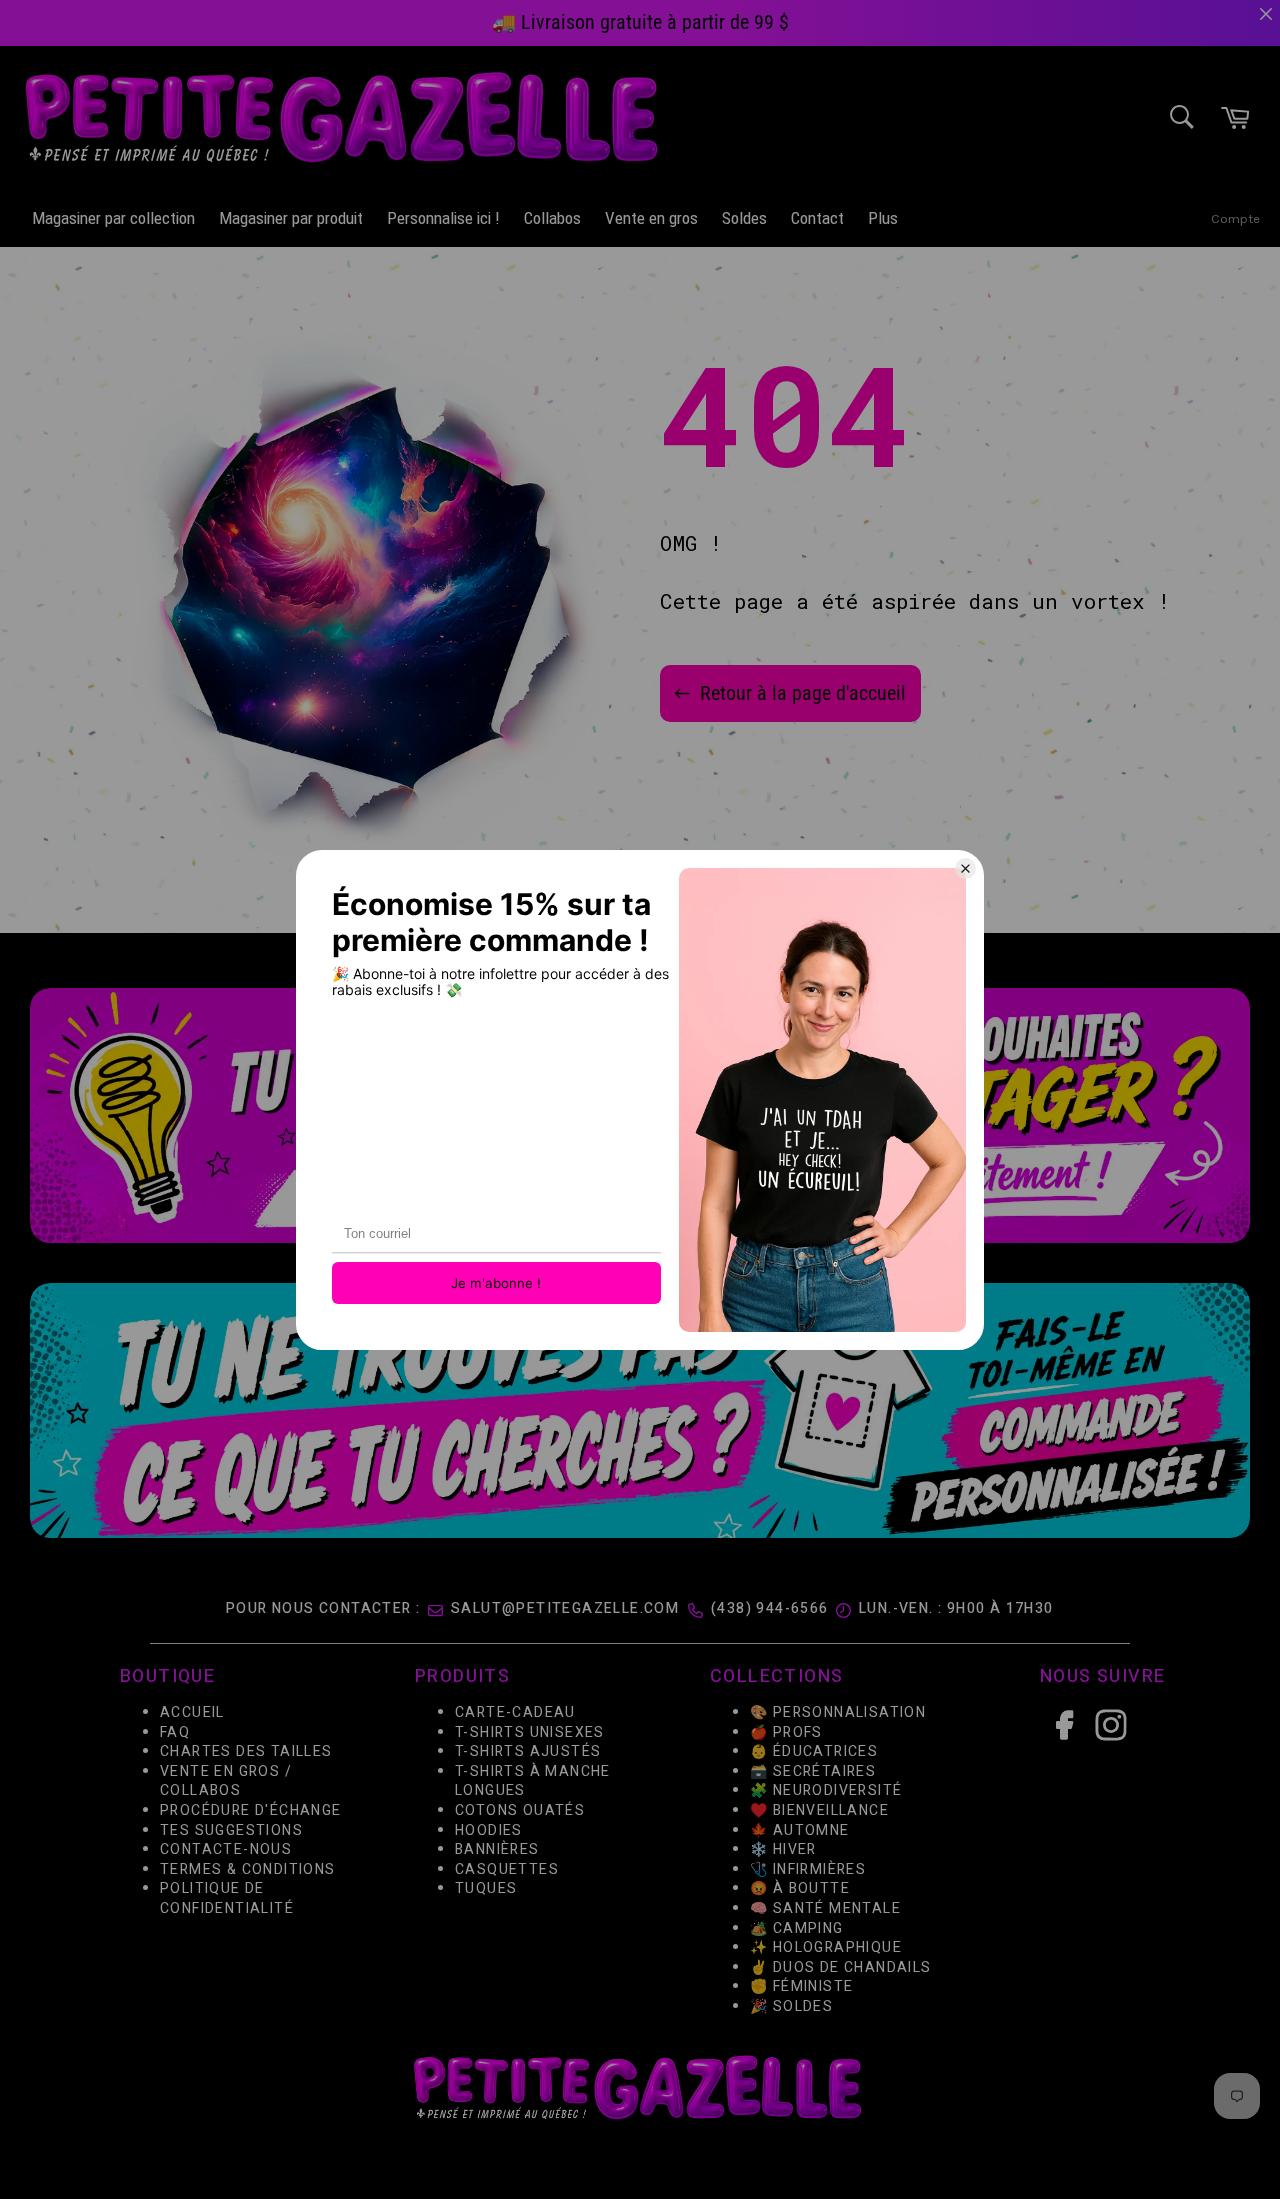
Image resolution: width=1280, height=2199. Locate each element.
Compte (1235, 218)
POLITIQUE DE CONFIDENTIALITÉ (227, 1899)
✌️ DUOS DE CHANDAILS (843, 1967)
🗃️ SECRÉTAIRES (813, 1771)
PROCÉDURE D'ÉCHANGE (251, 1810)
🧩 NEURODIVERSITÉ (826, 1791)
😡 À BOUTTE (800, 1889)
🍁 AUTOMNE (800, 1830)
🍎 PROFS (786, 1732)
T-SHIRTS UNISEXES (530, 1732)
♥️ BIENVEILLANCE (819, 1810)
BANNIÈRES (497, 1850)
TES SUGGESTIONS (231, 1830)
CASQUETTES (507, 1869)
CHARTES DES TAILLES (246, 1752)
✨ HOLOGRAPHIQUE (826, 1948)
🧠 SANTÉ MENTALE (825, 1908)
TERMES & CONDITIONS (248, 1869)
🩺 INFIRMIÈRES (808, 1869)
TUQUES (486, 1889)
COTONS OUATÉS (520, 1810)
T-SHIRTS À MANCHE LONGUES (533, 1781)
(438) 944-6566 (770, 1608)
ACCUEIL (192, 1712)
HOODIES (489, 1830)
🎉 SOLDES (791, 2006)
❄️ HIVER (783, 1850)
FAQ (175, 1732)
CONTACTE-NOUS (226, 1850)
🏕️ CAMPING (797, 1928)
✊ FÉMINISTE (801, 1987)
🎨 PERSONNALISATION (838, 1712)
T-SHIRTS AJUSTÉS (528, 1752)
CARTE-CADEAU (515, 1712)
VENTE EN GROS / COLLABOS (226, 1781)
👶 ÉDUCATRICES (814, 1752)
